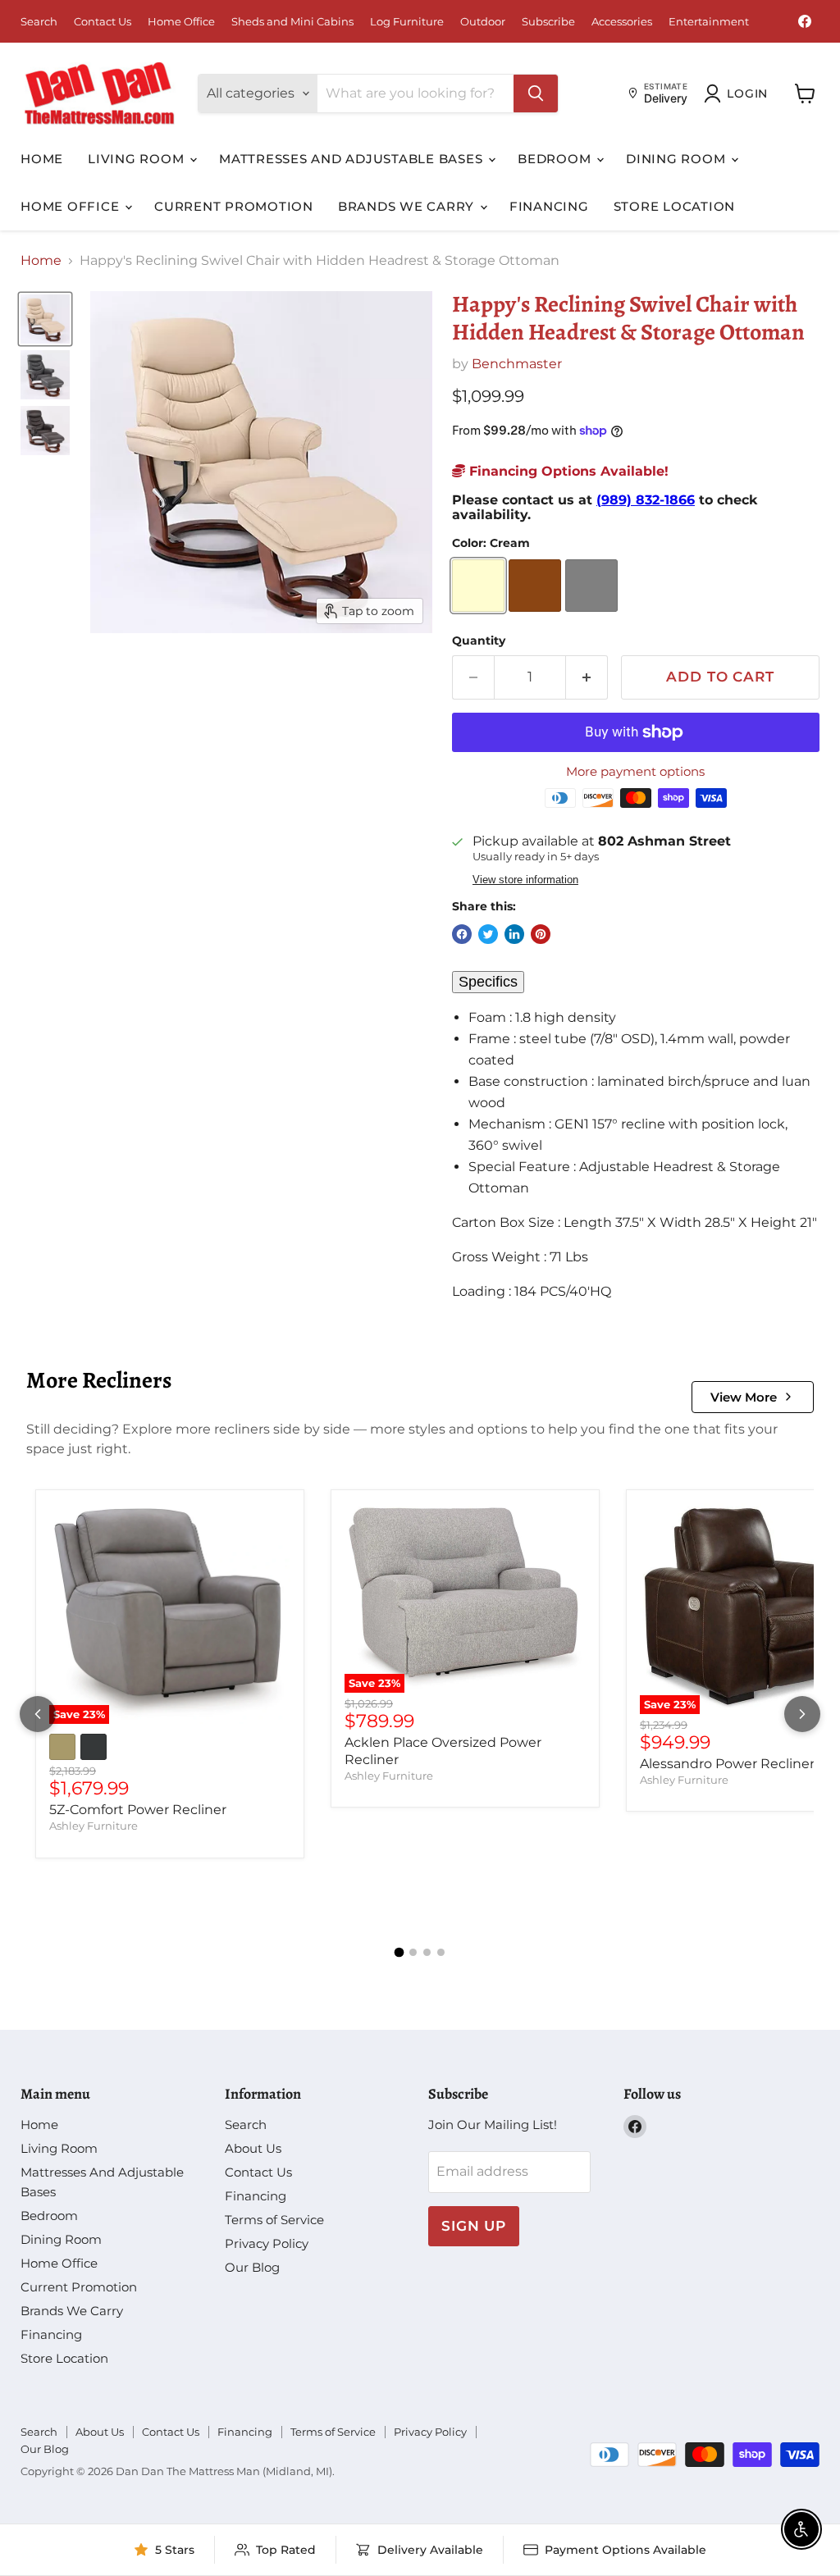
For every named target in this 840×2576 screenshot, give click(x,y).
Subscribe (548, 22)
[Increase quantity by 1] (587, 677)
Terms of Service (274, 2220)
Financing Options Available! (567, 471)
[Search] (536, 93)
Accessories (622, 22)
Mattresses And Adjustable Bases (353, 159)
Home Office (181, 22)
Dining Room (678, 159)
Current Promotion (234, 206)
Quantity (479, 641)
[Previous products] (38, 1714)
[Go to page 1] (399, 1952)
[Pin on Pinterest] (541, 934)
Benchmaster (517, 364)
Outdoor (483, 22)
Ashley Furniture (94, 1826)
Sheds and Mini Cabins (292, 22)
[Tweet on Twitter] (488, 934)
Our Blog (252, 2267)
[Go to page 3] (427, 1952)
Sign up (474, 2226)
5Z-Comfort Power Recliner (138, 1810)
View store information (525, 880)
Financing (549, 206)
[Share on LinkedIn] (514, 934)
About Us (253, 2148)
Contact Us (103, 22)
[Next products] (802, 1714)
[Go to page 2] (413, 1952)
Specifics (488, 982)
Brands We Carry (408, 206)
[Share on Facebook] (462, 934)
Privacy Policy (267, 2243)
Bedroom (556, 159)
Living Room (138, 159)
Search (39, 22)
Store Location (675, 206)
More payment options (635, 771)
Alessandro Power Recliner (727, 1764)
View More (744, 1397)
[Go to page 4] (441, 1952)
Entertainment (709, 22)
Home (42, 159)
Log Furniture (407, 22)
